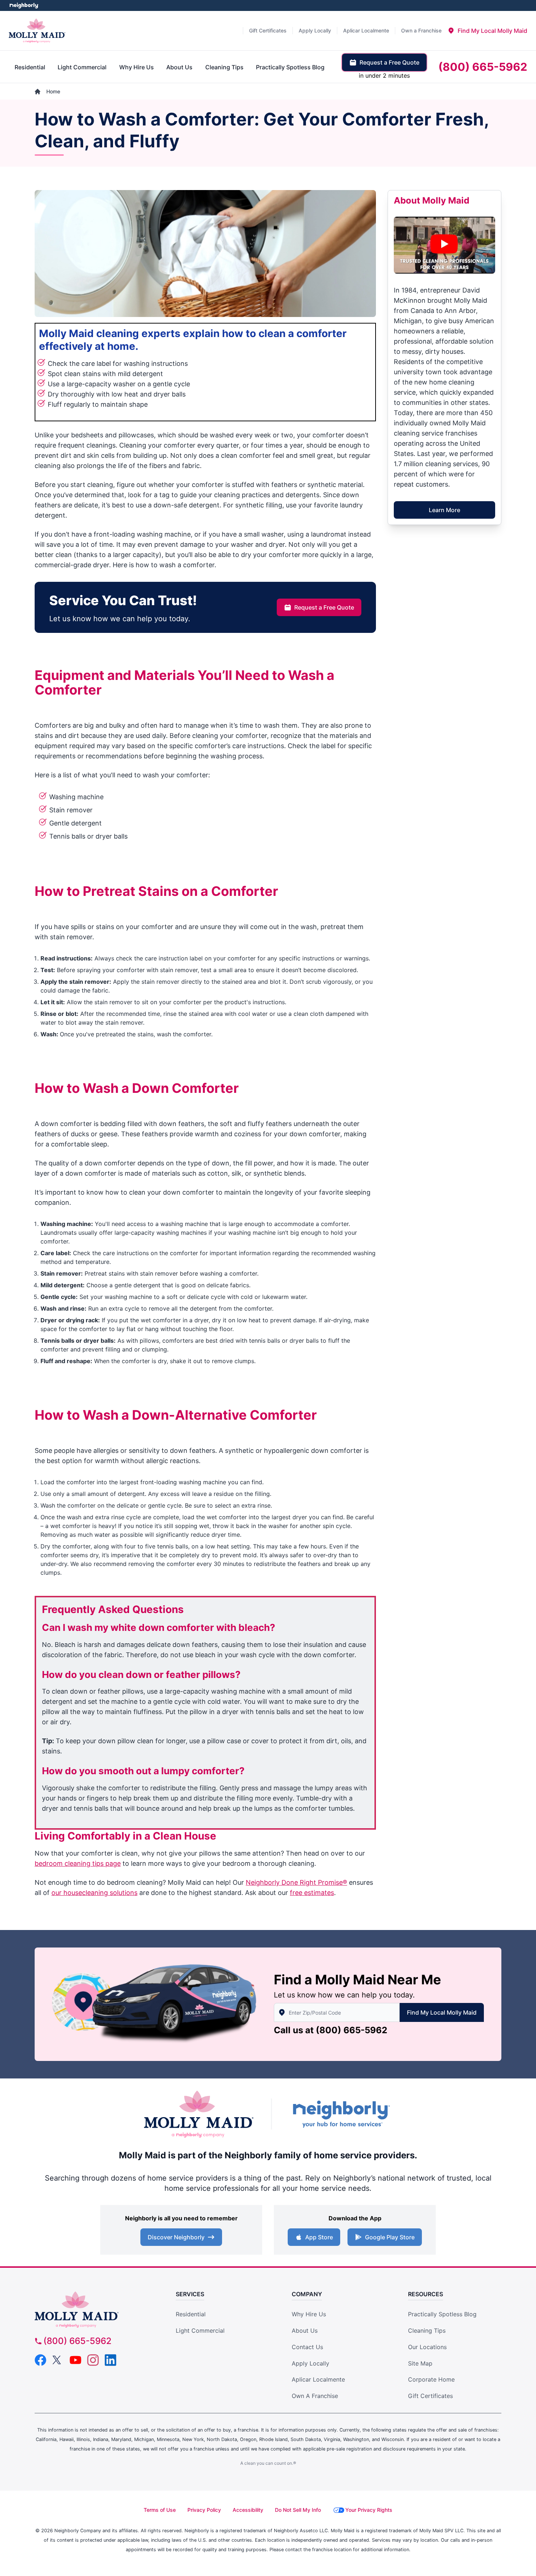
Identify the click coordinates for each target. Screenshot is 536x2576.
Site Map (420, 2363)
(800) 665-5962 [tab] (483, 67)
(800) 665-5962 (351, 2030)
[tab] (487, 31)
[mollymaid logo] (94, 2310)
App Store (319, 2237)
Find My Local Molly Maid (442, 2012)
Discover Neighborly (176, 2237)
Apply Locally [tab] (315, 30)
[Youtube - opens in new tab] (75, 2360)
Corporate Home (431, 2379)
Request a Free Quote (324, 607)
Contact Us (307, 2347)
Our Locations (427, 2347)
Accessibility (248, 2510)
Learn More (444, 510)
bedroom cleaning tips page (78, 1863)
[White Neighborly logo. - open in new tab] (24, 5)
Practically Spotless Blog (442, 2314)
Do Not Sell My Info (298, 2510)
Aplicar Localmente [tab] (366, 30)
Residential (191, 2314)
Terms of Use (160, 2510)
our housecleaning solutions (94, 1893)
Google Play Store (390, 2237)
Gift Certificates (430, 2396)
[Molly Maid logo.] (37, 31)
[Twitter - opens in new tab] (58, 2360)
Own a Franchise (315, 2396)
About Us (305, 2331)
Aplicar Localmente (318, 2379)
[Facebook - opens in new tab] (40, 2360)
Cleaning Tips (427, 2331)
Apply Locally (310, 2363)
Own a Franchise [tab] (421, 30)
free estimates (312, 1893)
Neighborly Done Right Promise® (296, 1882)
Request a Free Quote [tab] (389, 62)
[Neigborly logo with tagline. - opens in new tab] (341, 2114)
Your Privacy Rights (369, 2510)
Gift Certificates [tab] (268, 30)
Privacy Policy (204, 2510)
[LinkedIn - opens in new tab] (110, 2360)
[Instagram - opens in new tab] (93, 2360)
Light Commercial (200, 2331)
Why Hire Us (309, 2314)
